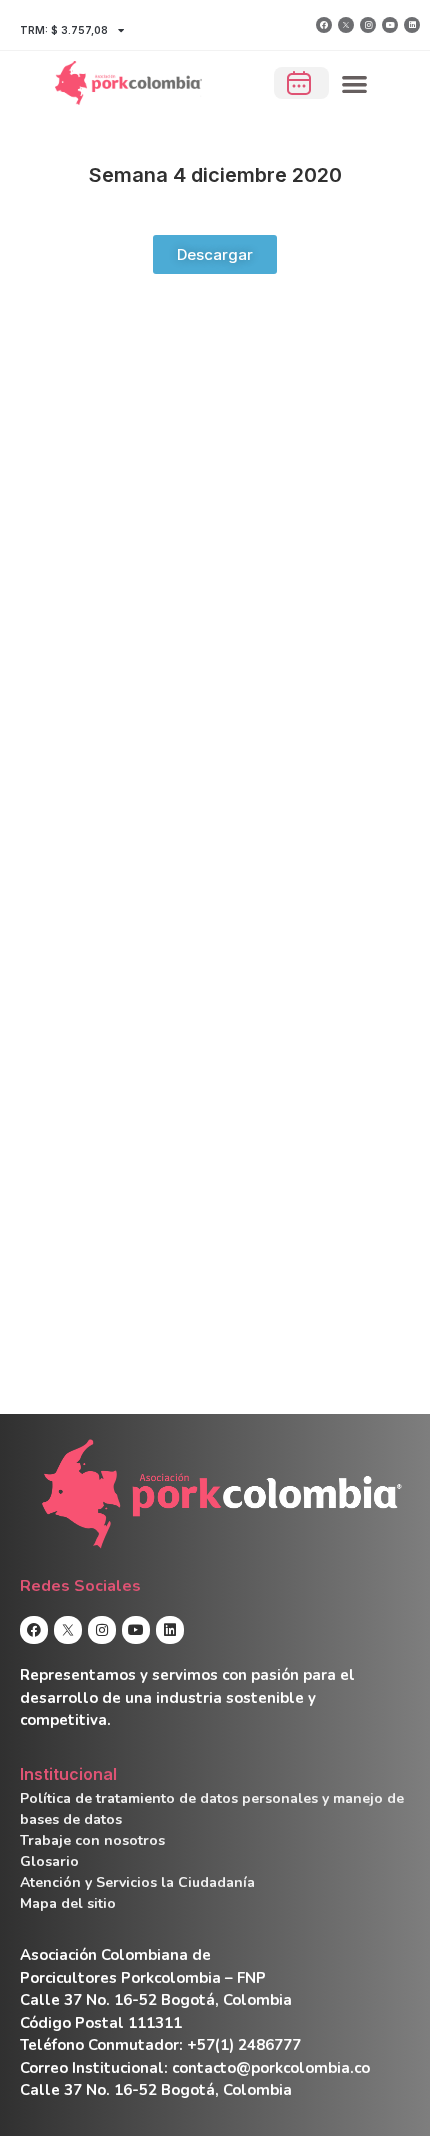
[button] (355, 83)
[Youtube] (390, 25)
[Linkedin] (412, 25)
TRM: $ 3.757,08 (64, 30)
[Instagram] (368, 25)
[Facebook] (324, 25)
